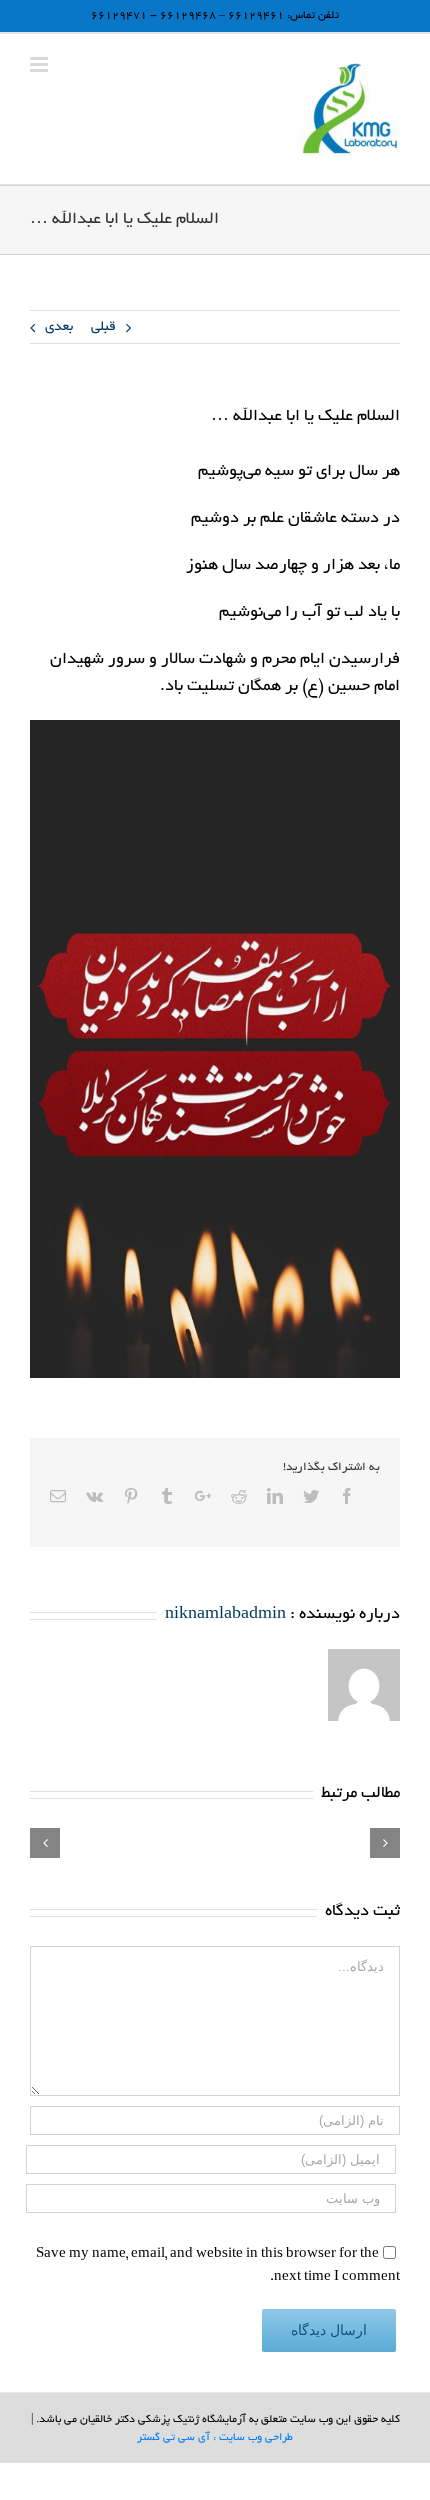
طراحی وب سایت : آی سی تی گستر (215, 2438)
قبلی (103, 327)
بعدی (59, 327)
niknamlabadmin (225, 1615)
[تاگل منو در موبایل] (40, 64)
